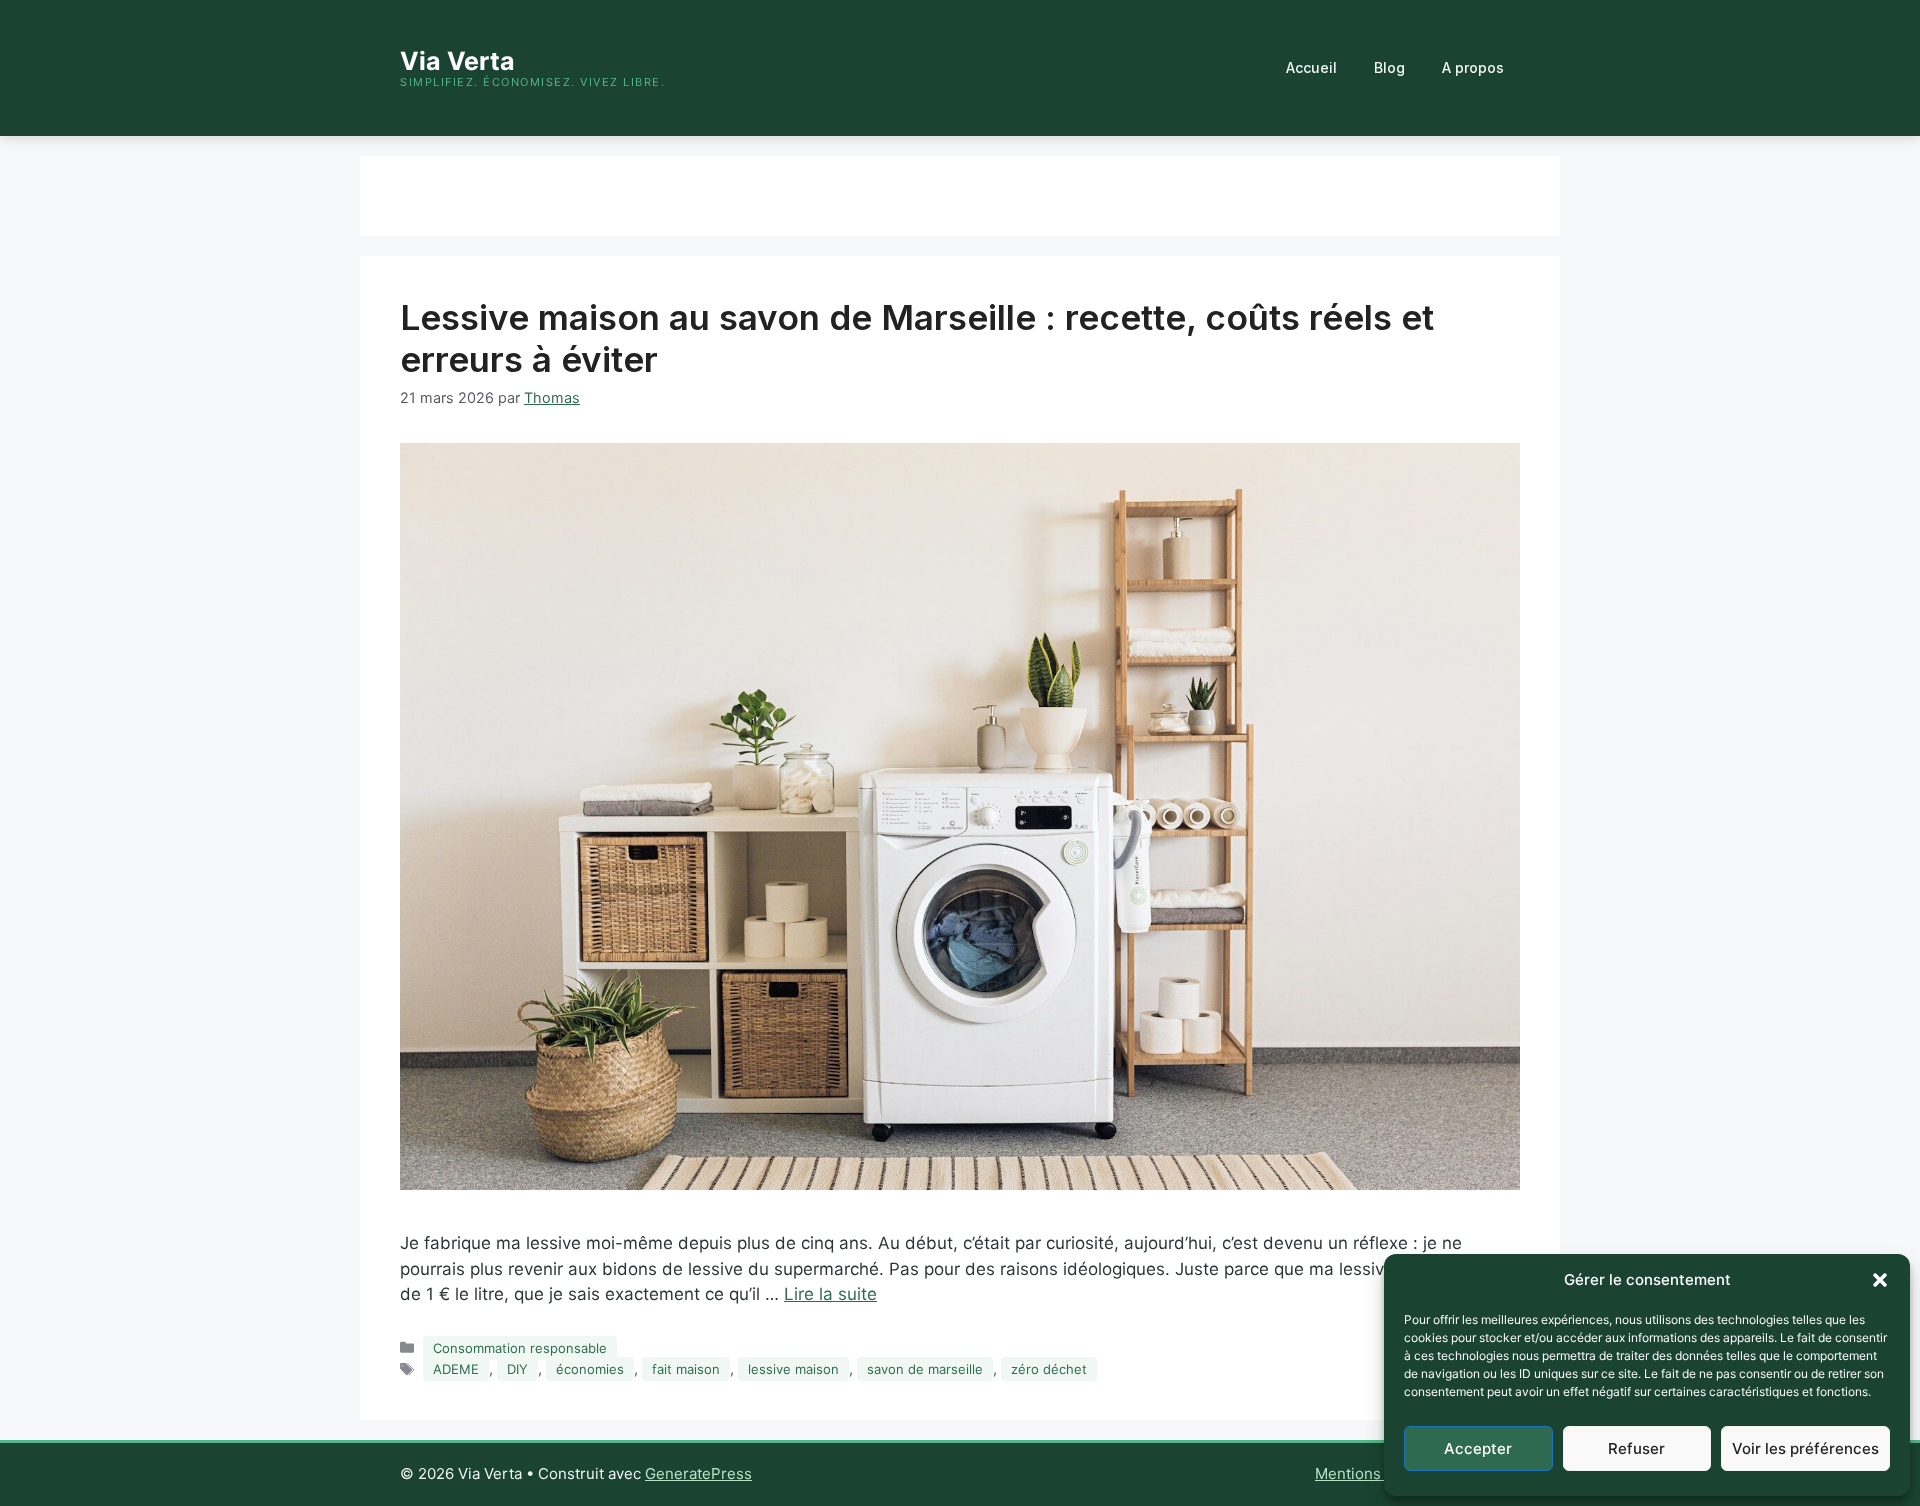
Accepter (1478, 1448)
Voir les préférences (1805, 1448)
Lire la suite (830, 1294)
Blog (1389, 67)
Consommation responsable (520, 1348)
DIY (517, 1369)
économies (590, 1369)
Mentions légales (1375, 1473)
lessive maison (793, 1369)
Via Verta (457, 61)
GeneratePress (698, 1473)
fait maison (686, 1369)
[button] (1880, 1280)
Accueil (1311, 67)
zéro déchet (1049, 1369)
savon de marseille (925, 1369)
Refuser (1636, 1448)
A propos (1473, 67)
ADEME (456, 1369)
